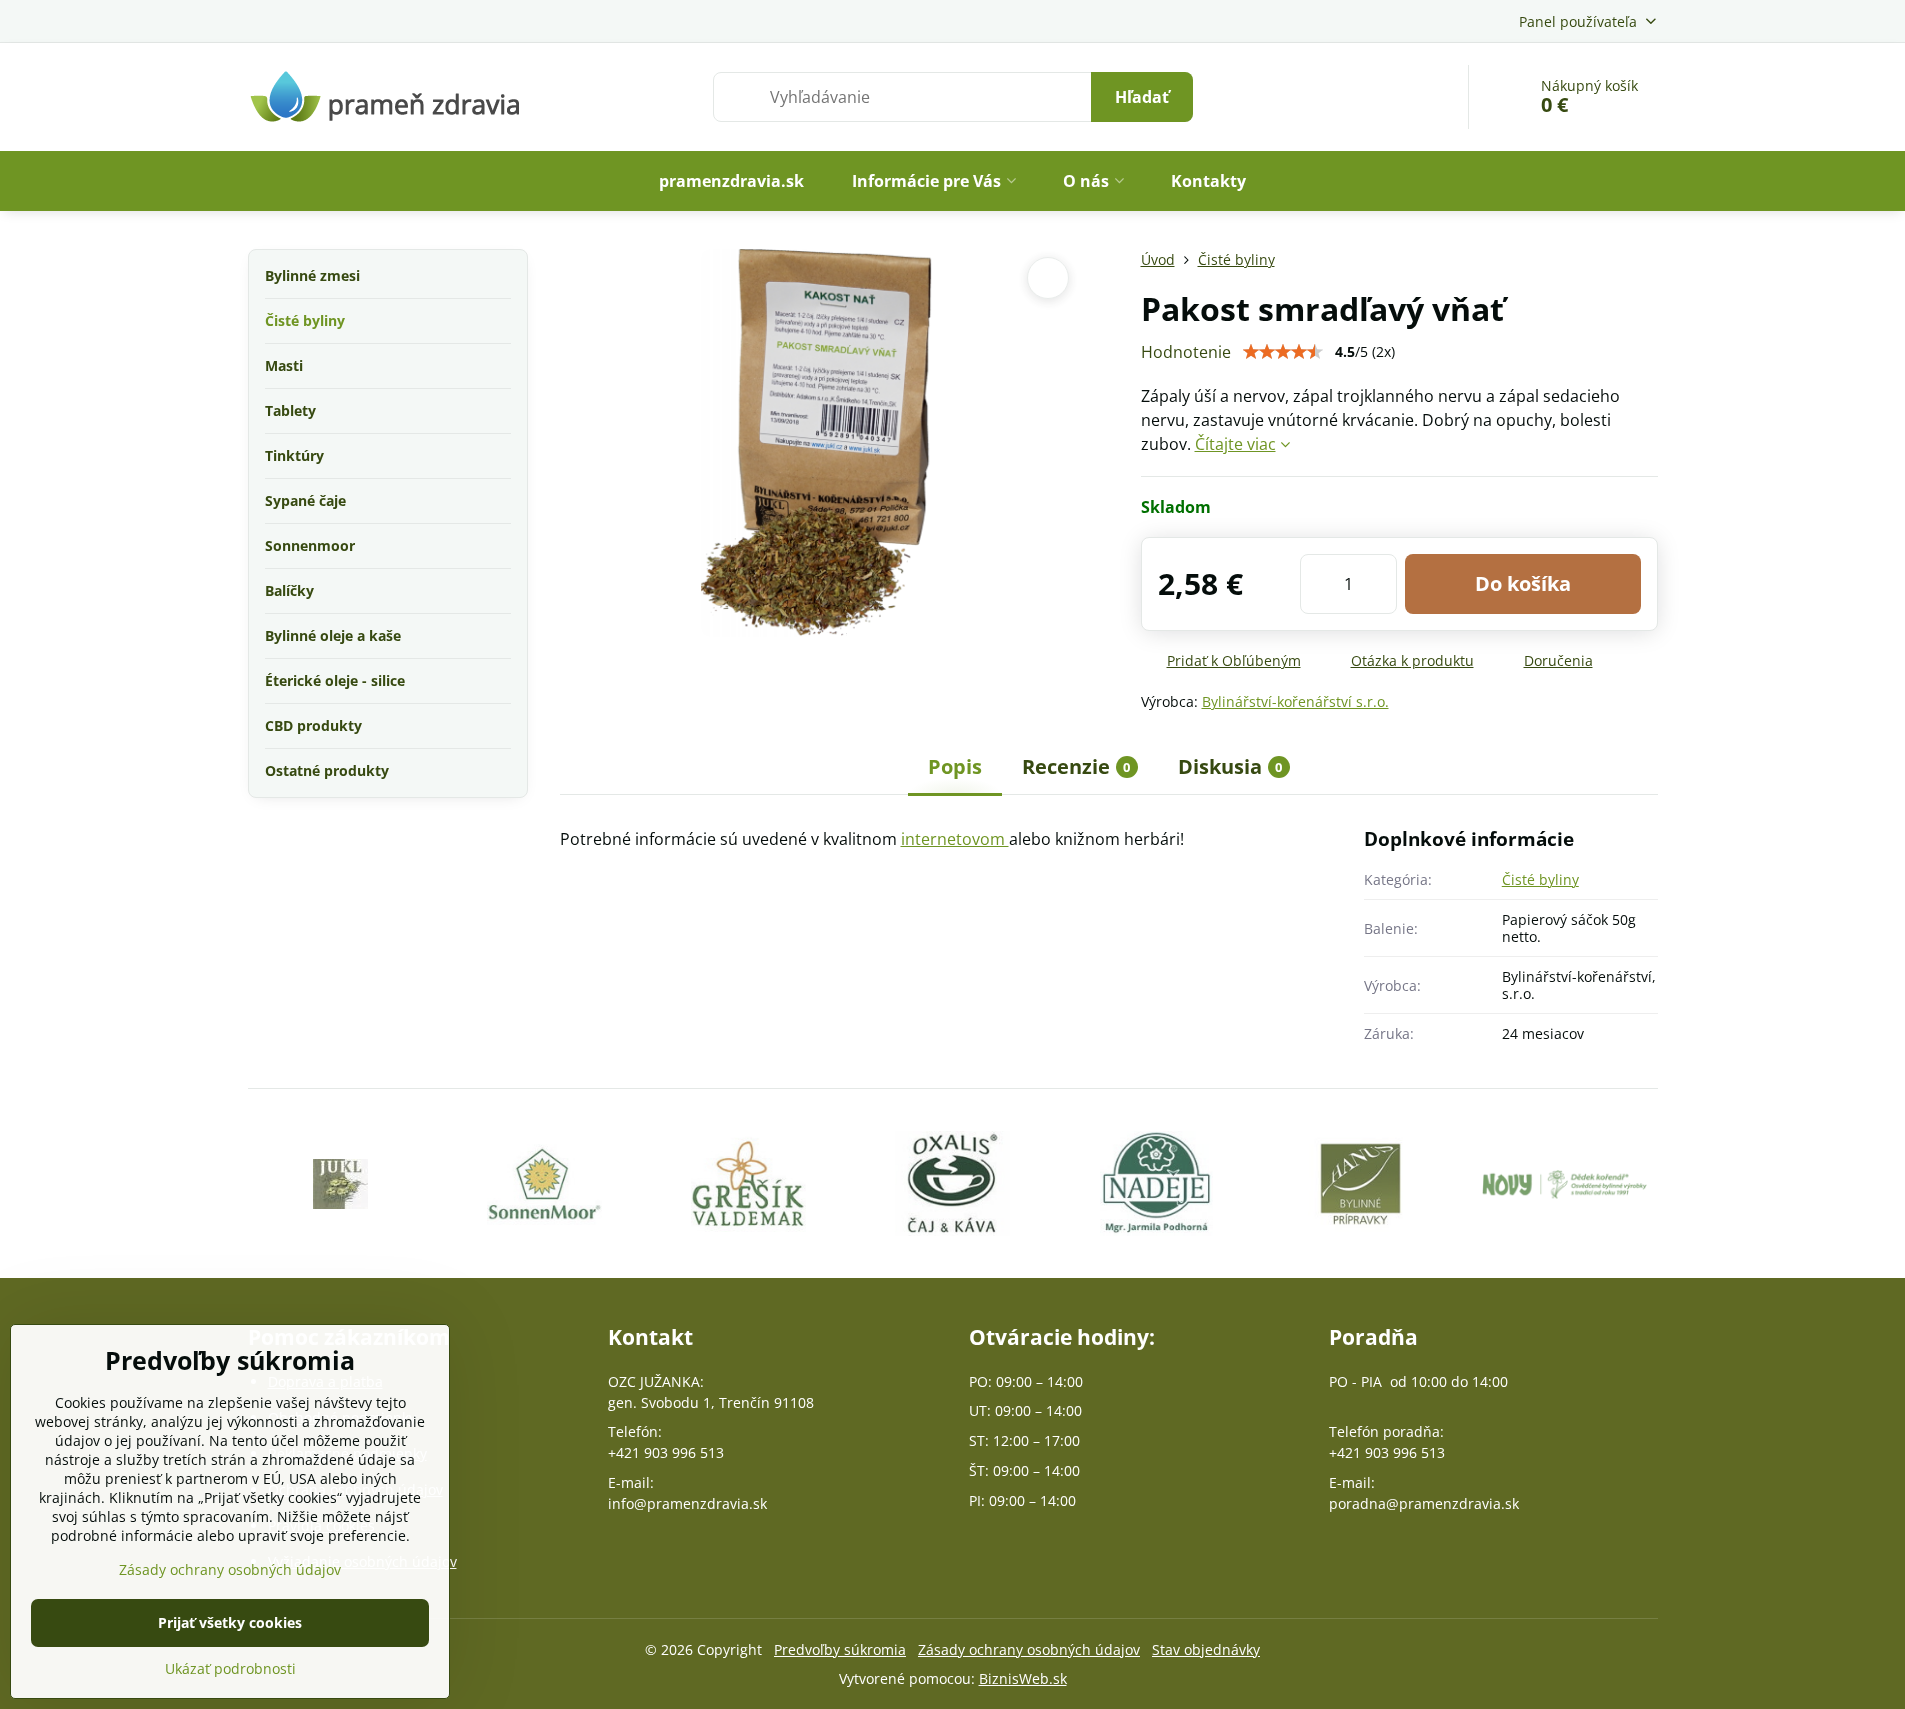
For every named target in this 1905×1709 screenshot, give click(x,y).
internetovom (955, 839)
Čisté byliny (1540, 879)
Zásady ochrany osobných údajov (1029, 1649)
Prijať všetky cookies (230, 1622)
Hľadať (1142, 97)
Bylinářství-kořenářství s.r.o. (1295, 701)
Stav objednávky (1206, 1649)
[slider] (1283, 352)
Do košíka (1523, 583)
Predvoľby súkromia (840, 1649)
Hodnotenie (1186, 352)
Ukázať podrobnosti (230, 1668)
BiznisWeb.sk (1023, 1678)
